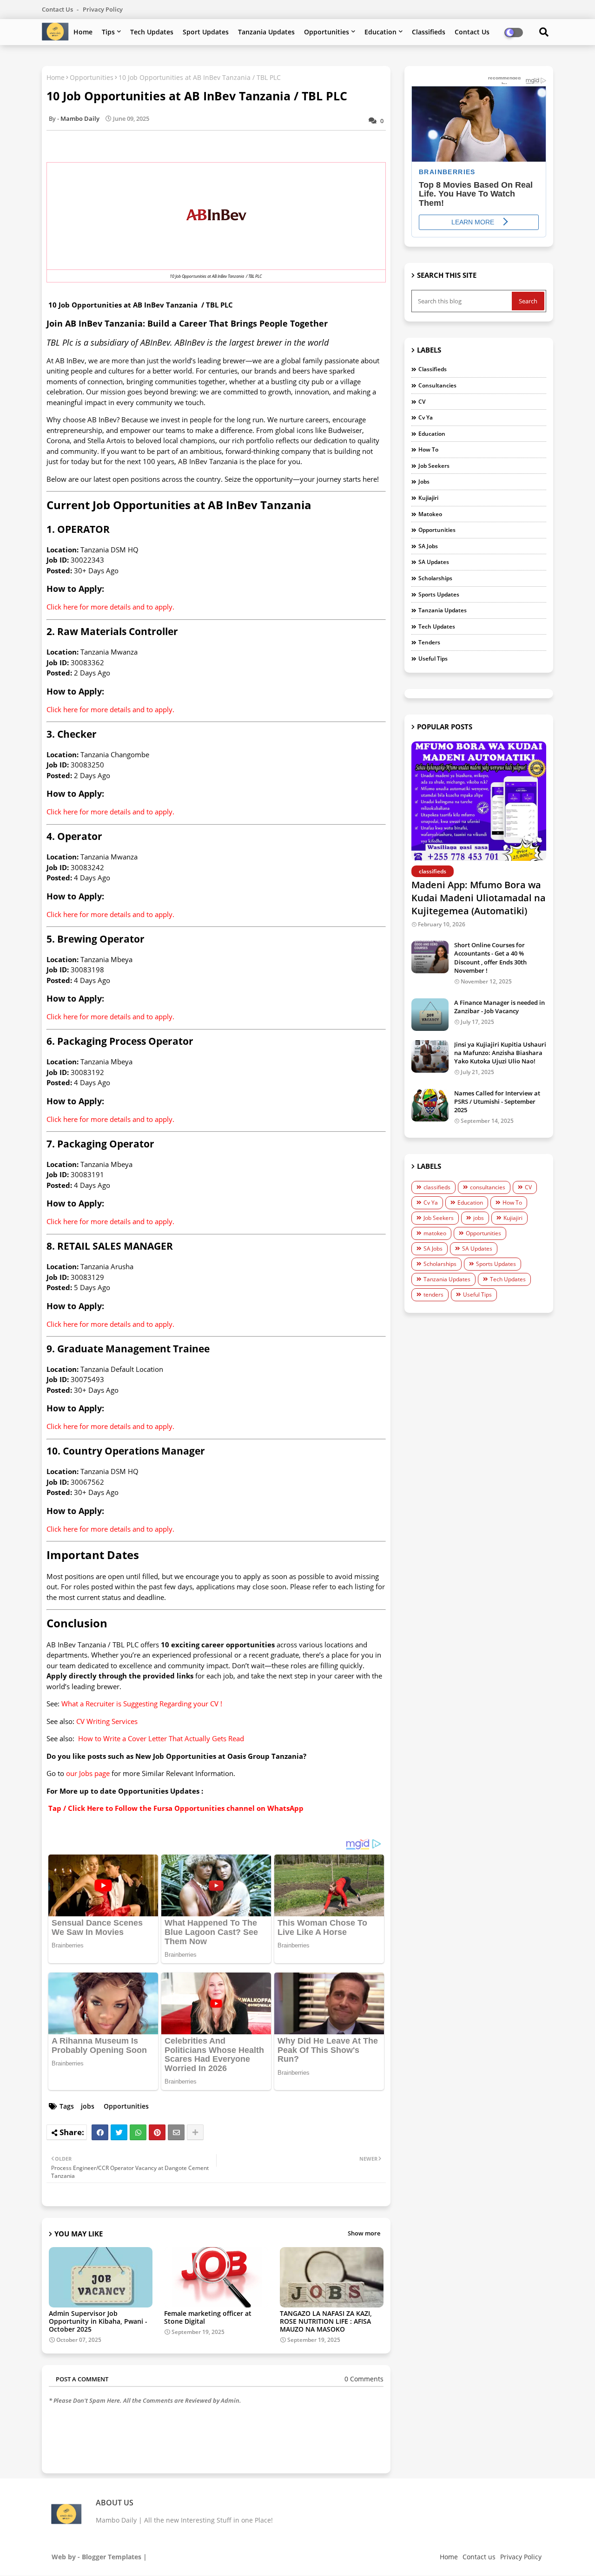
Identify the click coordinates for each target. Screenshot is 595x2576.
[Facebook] (100, 2132)
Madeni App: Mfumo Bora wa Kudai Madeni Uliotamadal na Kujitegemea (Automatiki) (479, 898)
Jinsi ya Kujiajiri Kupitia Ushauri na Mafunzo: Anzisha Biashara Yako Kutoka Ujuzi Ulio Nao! (500, 1053)
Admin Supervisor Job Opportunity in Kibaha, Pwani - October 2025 (98, 2321)
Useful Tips (433, 659)
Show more (364, 2233)
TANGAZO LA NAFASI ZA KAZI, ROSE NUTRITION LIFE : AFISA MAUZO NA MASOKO (326, 2321)
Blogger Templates (112, 2557)
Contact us (58, 9)
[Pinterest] (157, 2132)
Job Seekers (434, 466)
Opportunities (327, 32)
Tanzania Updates (266, 32)
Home (83, 32)
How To (428, 449)
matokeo (430, 514)
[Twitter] (119, 2132)
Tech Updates (152, 32)
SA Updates (434, 562)
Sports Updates (439, 594)
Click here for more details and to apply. (110, 607)
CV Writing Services (107, 1721)
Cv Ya (426, 417)
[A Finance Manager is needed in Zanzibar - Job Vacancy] (430, 1015)
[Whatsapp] (138, 2132)
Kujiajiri (428, 498)
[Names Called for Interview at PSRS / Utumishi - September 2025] (430, 1105)
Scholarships (435, 578)
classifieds (433, 369)
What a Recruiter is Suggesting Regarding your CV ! (142, 1704)
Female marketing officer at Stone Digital (208, 2317)
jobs (88, 2106)
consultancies (437, 385)
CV (422, 402)
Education (380, 32)
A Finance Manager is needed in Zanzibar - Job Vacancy (499, 1007)
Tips (108, 32)
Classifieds (429, 32)
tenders (429, 642)
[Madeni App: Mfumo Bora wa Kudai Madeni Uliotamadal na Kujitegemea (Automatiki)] (479, 801)
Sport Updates (206, 32)
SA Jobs (428, 546)
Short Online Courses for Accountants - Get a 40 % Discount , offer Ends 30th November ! (490, 958)
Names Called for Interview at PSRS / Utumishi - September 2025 (497, 1101)
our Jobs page (88, 1773)
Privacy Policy (103, 9)
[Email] (176, 2132)
